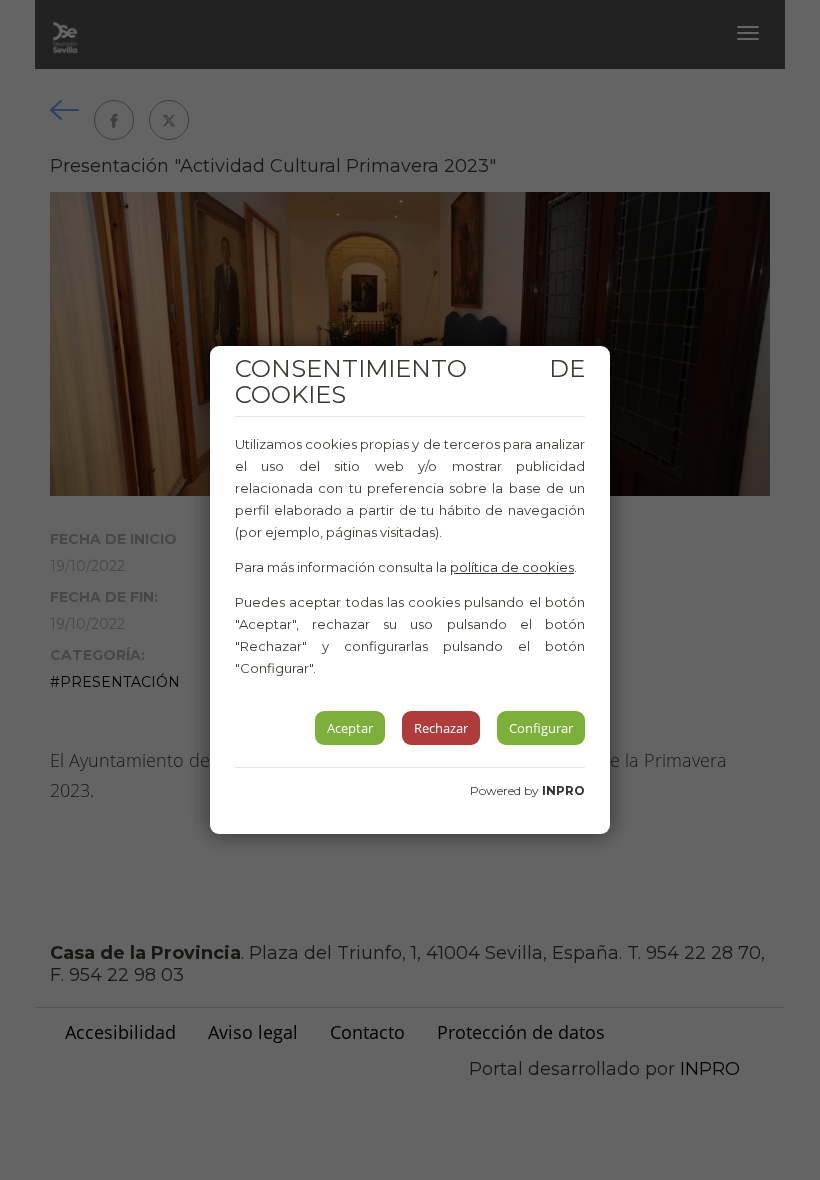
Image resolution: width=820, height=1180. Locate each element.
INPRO (563, 790)
